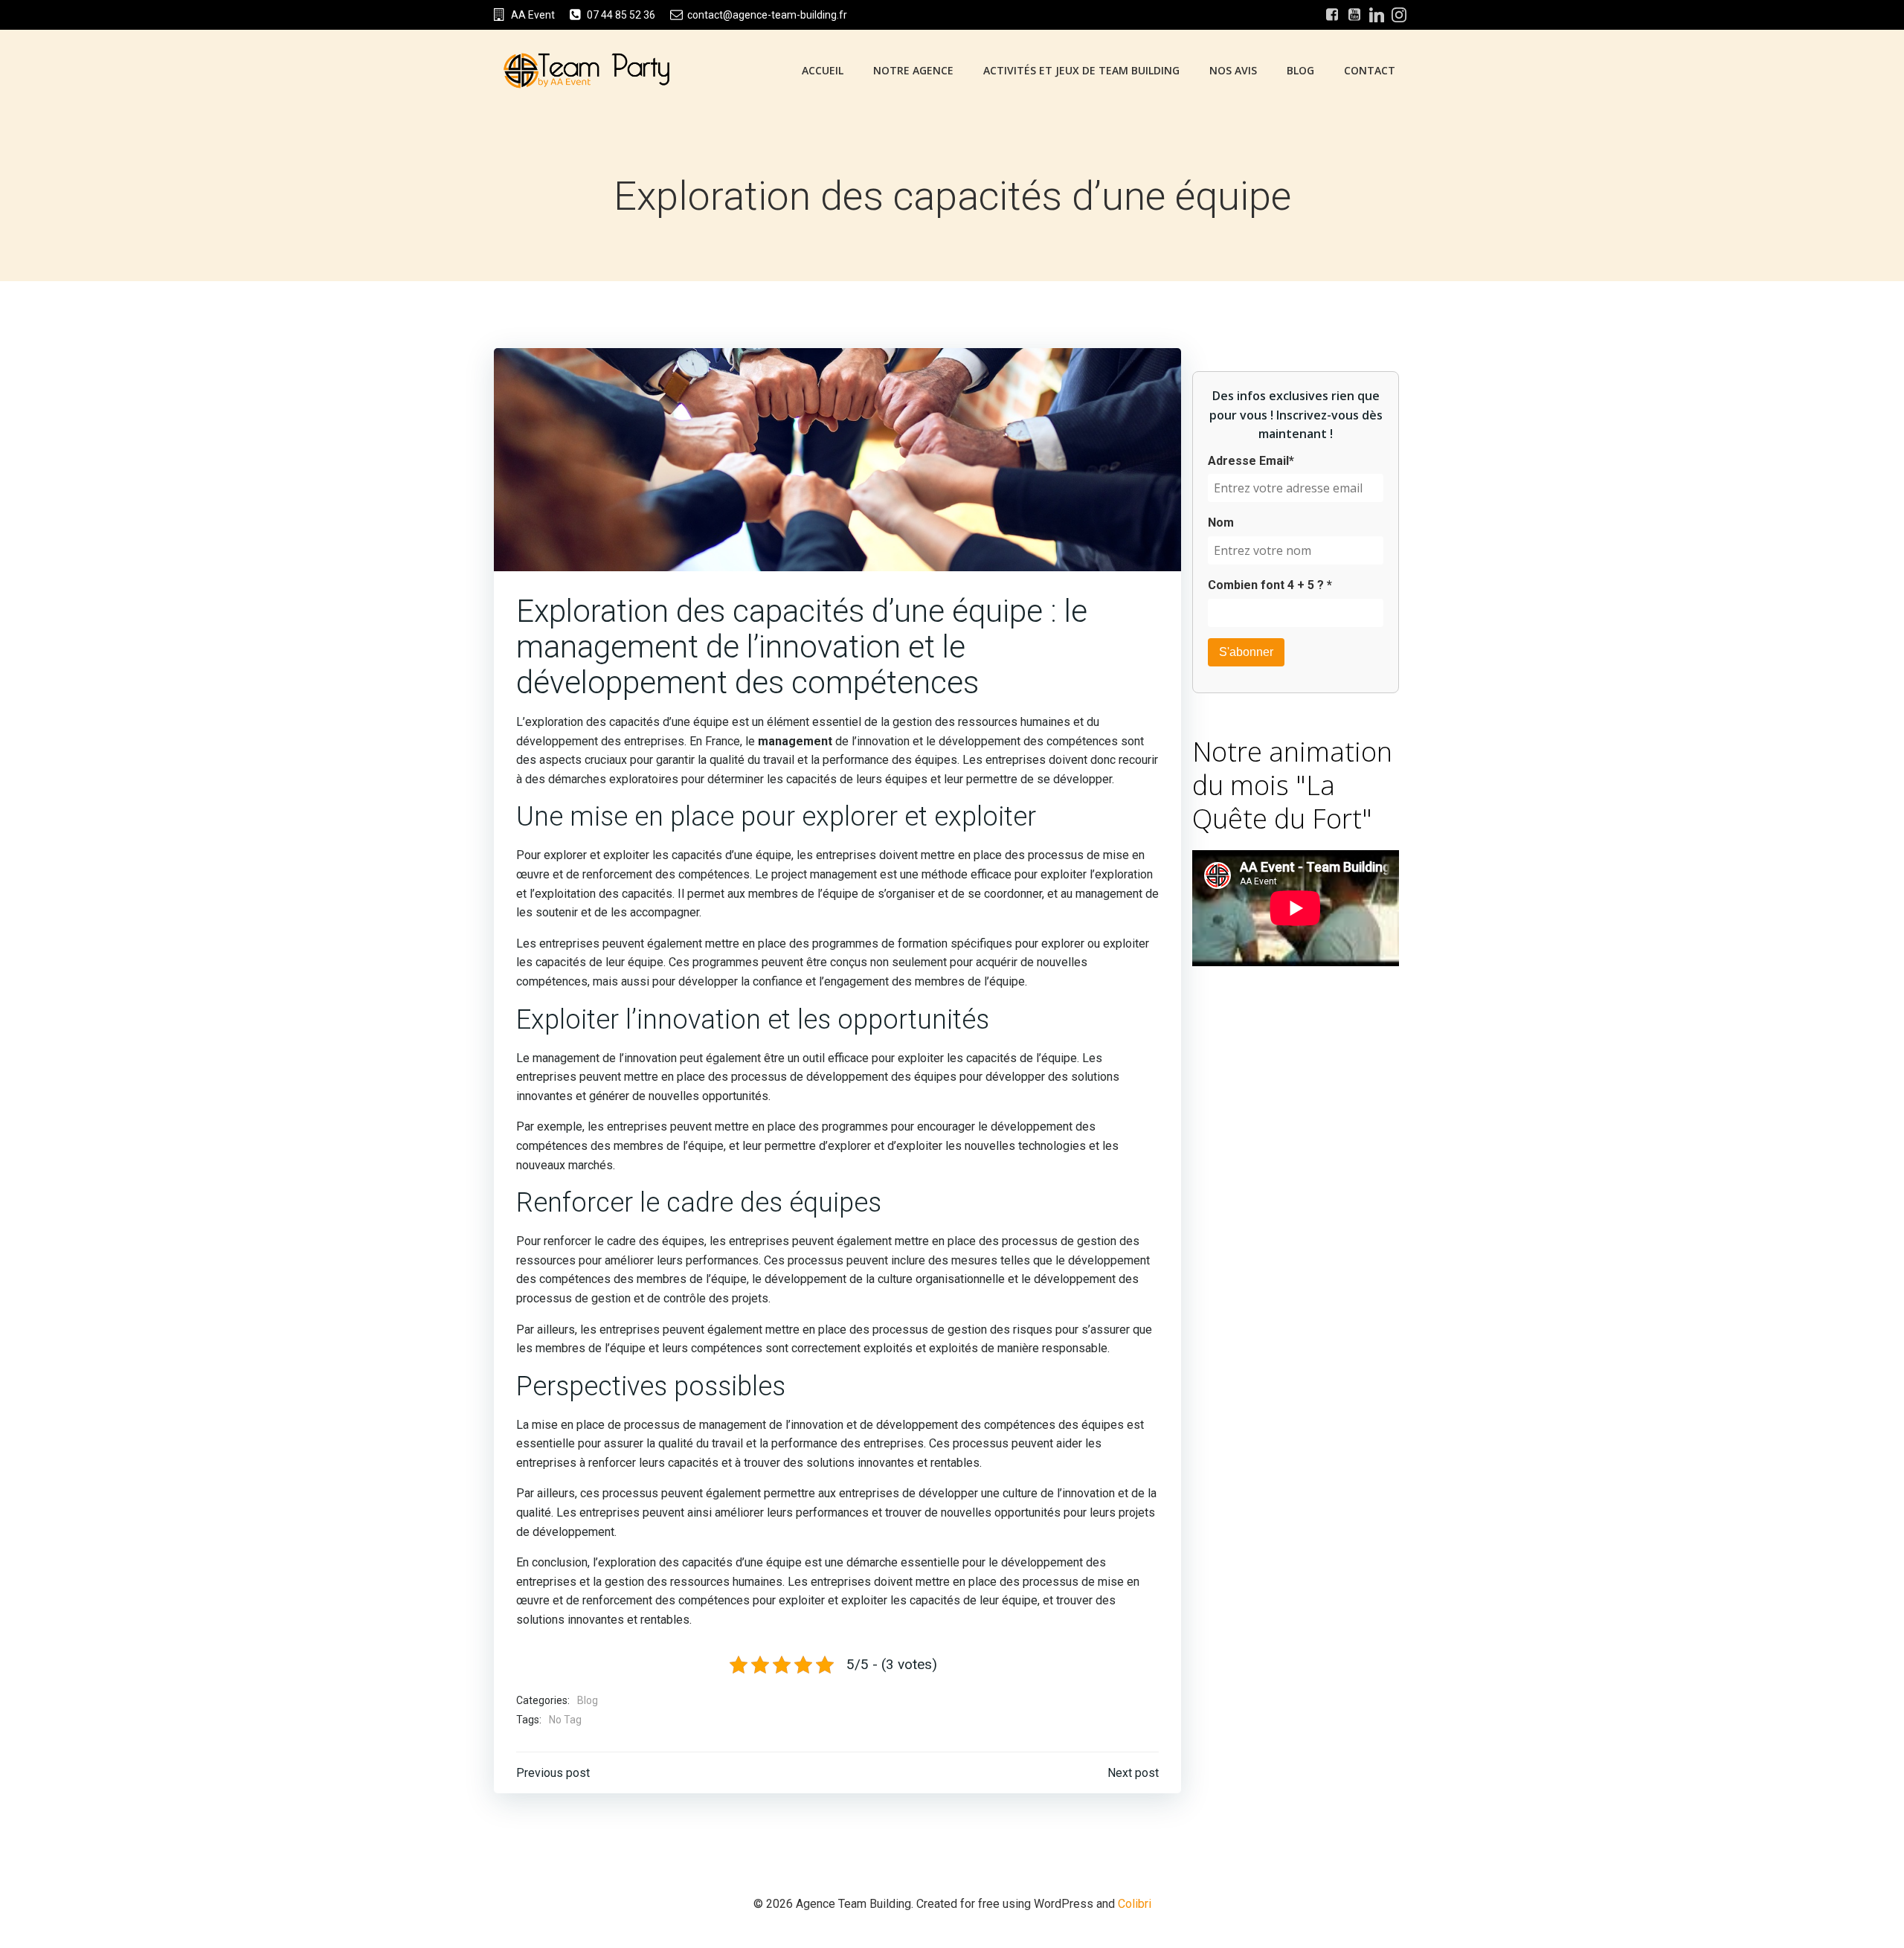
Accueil (823, 70)
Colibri (1135, 1904)
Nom (1221, 523)
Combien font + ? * (1270, 585)
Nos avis (1233, 70)
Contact (1370, 70)
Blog (1300, 70)
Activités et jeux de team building (1081, 70)
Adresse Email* (1251, 461)
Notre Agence (913, 70)
